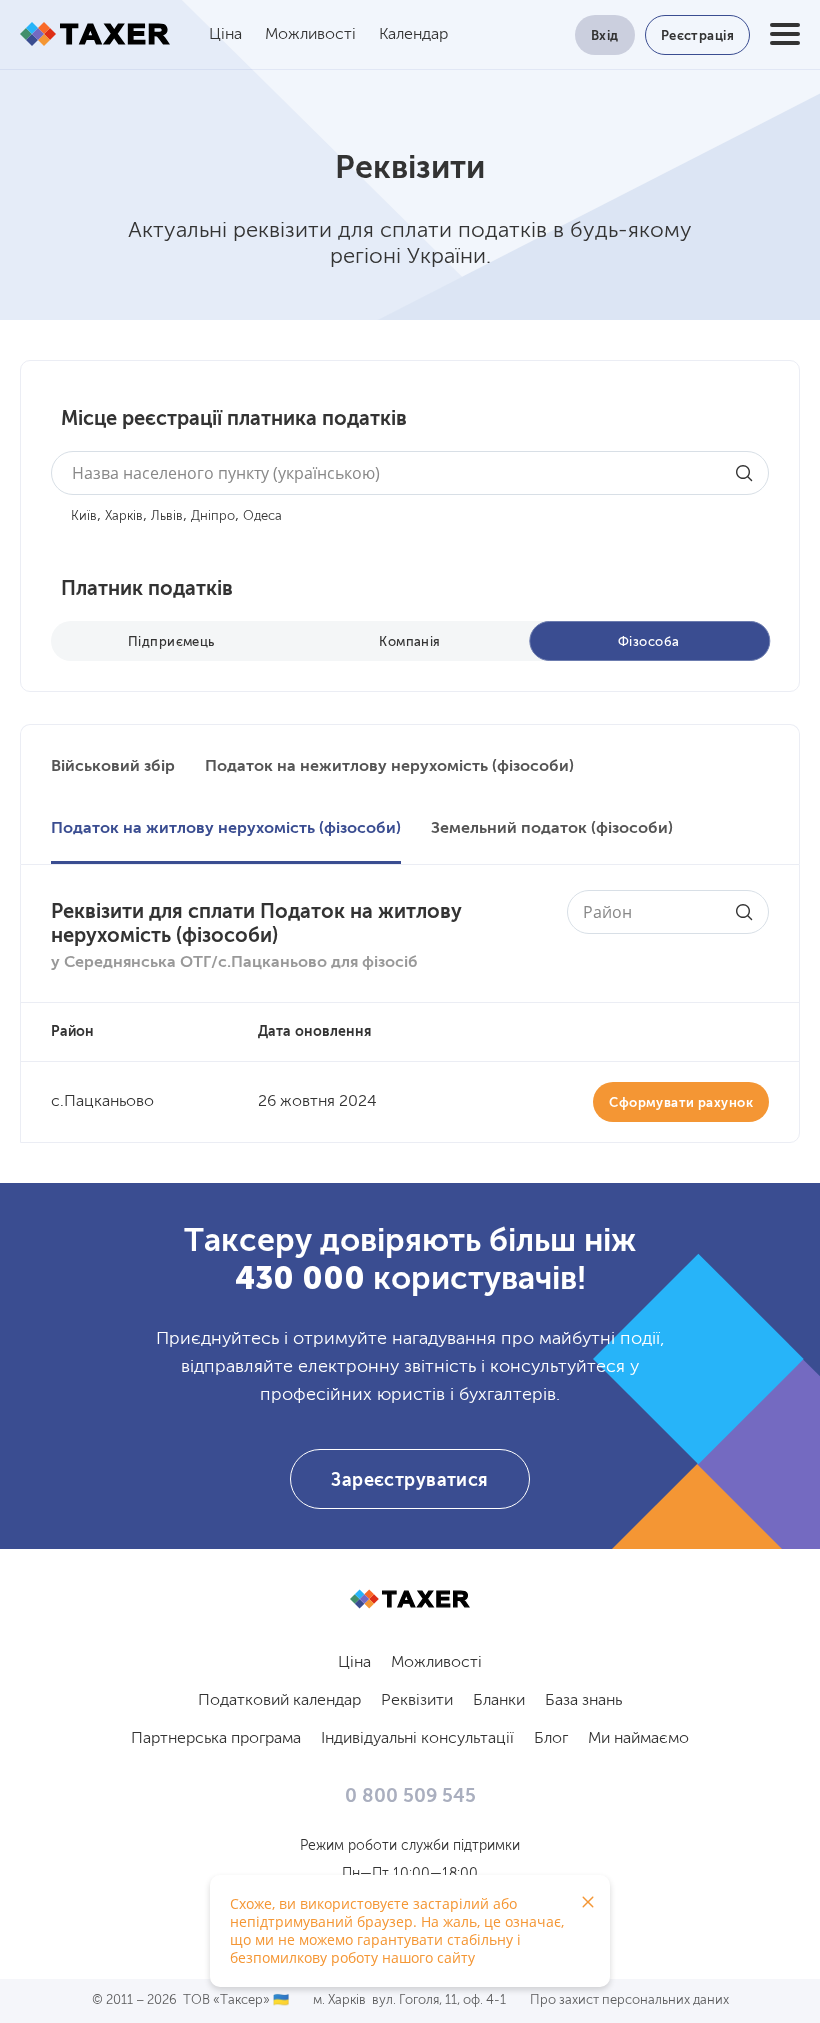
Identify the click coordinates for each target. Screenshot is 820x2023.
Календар (413, 35)
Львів (167, 516)
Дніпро (213, 516)
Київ (84, 516)
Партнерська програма (216, 1739)
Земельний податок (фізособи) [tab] (552, 829)
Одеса (262, 516)
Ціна (225, 35)
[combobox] (410, 473)
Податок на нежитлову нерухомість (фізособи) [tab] (389, 767)
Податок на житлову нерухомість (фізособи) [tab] (226, 829)
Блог (551, 1739)
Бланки (499, 1701)
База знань (583, 1701)
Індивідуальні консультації (417, 1739)
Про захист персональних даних (629, 2000)
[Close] (588, 1902)
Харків (124, 516)
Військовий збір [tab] (113, 767)
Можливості (310, 35)
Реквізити (417, 1701)
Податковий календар (279, 1701)
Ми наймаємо (638, 1739)
